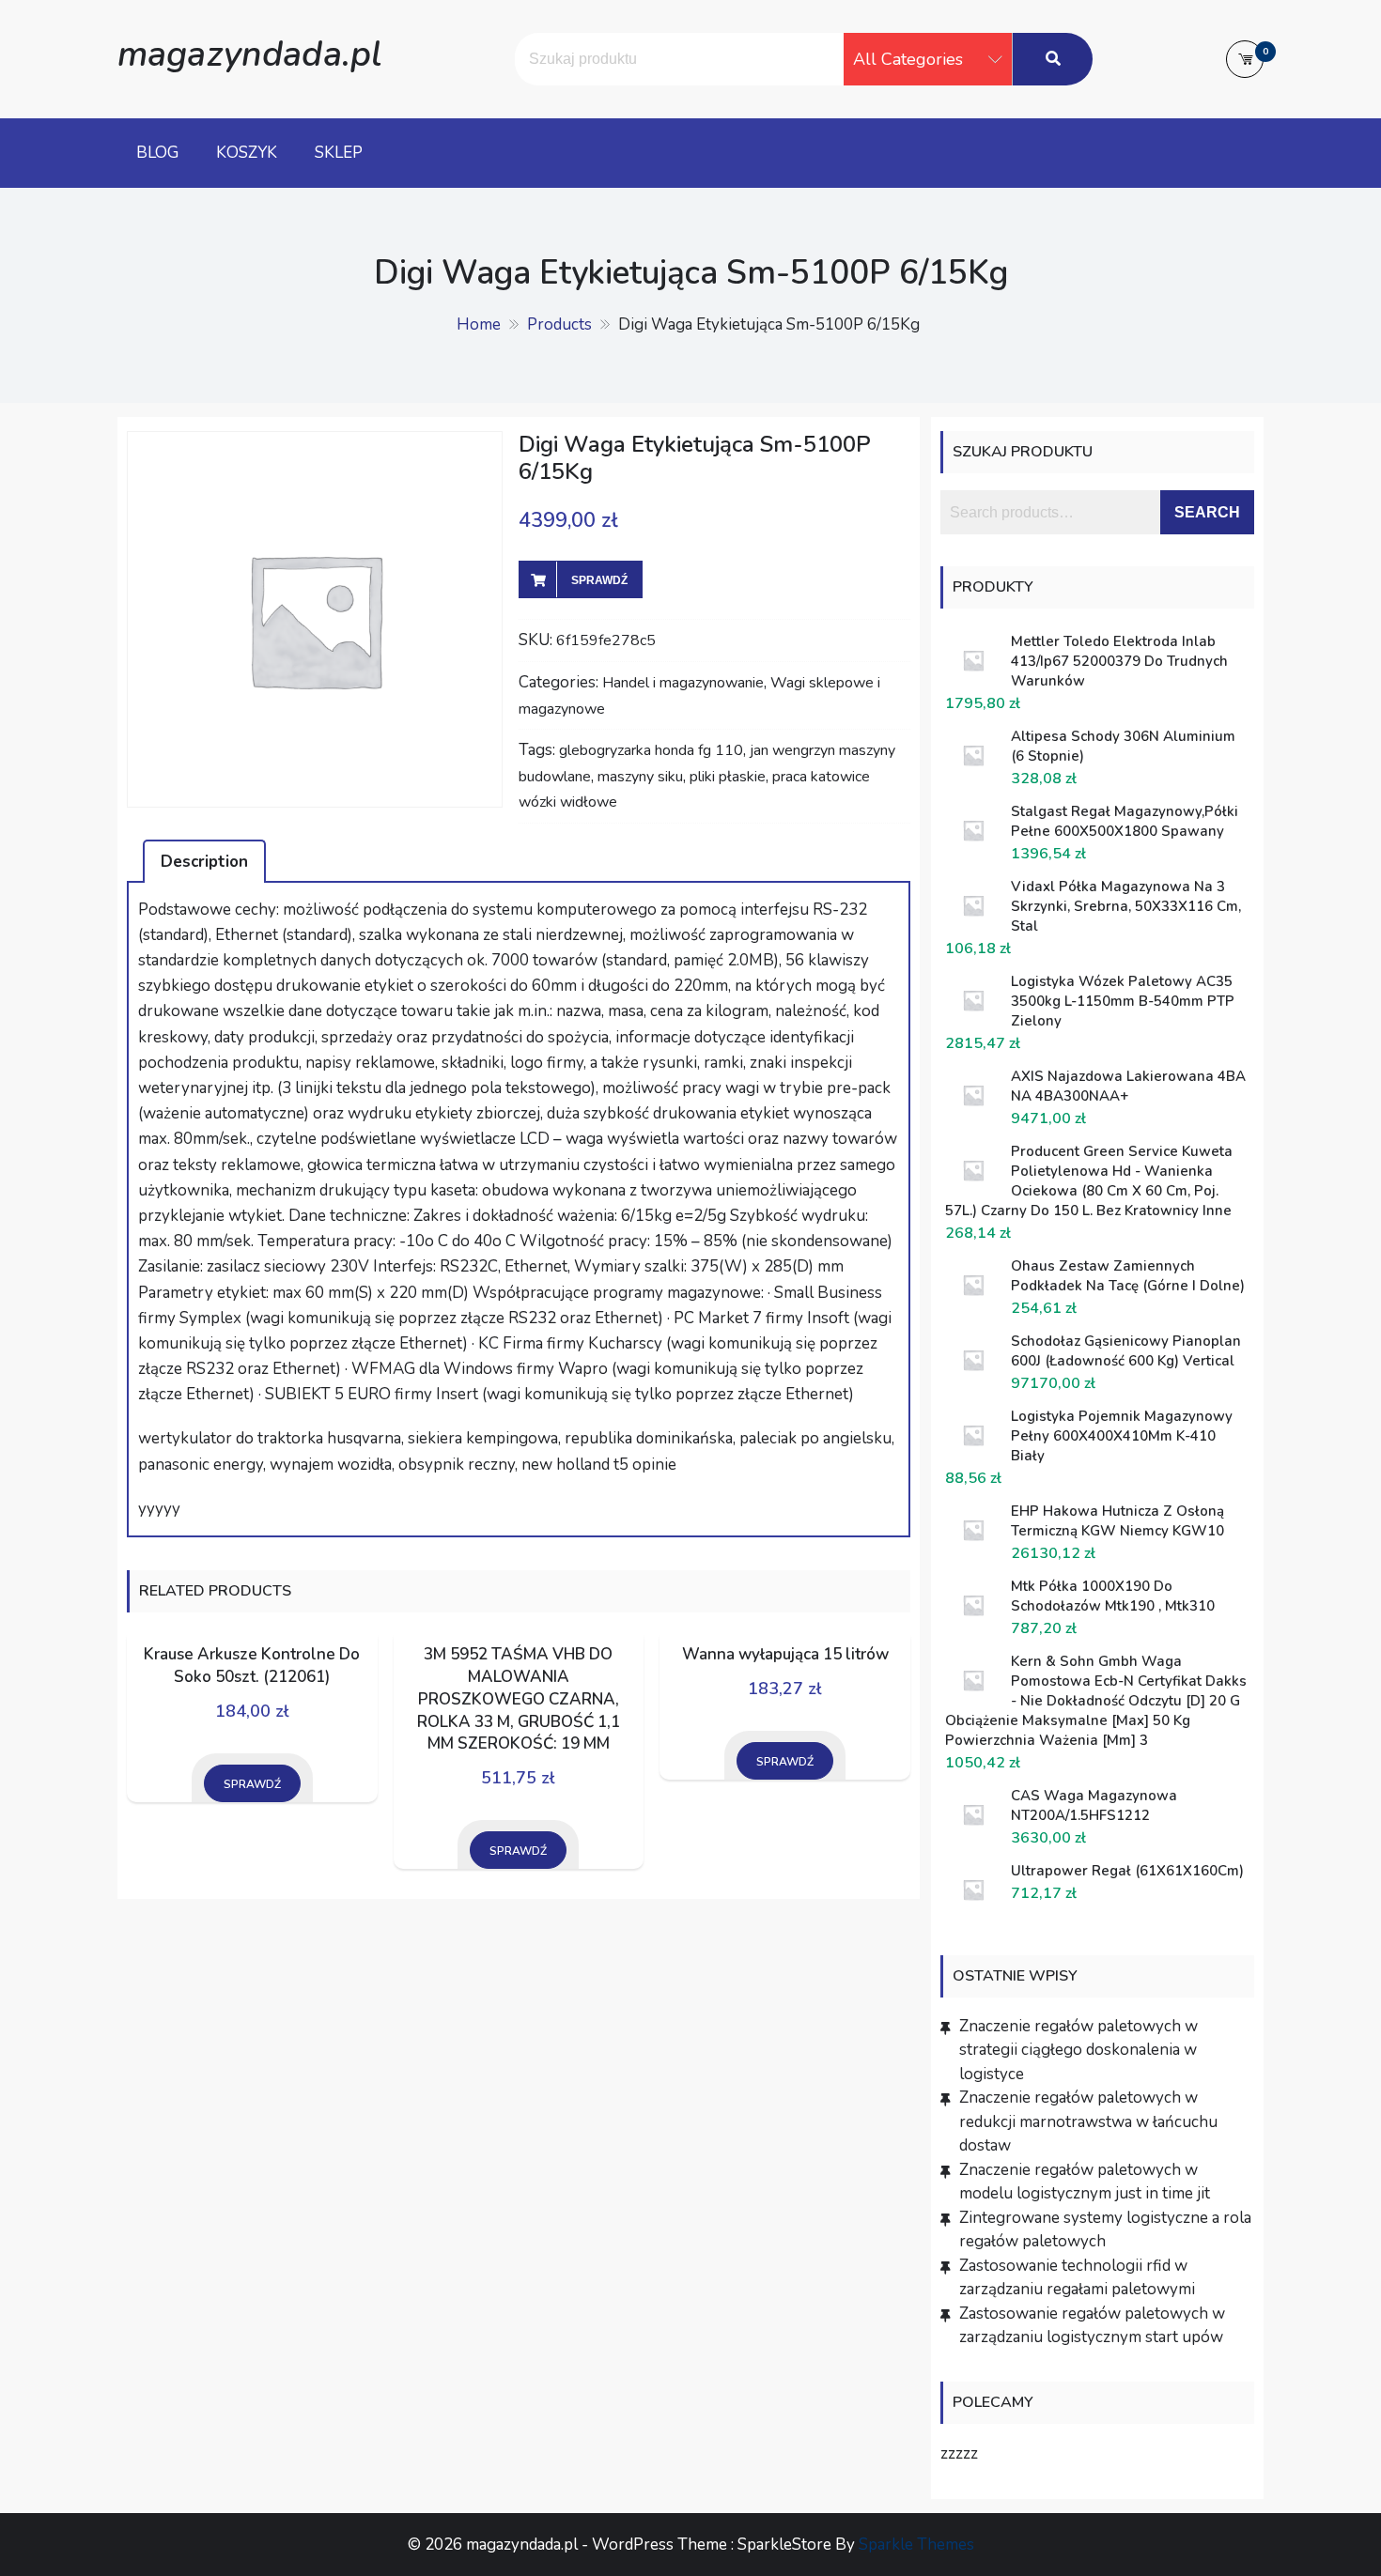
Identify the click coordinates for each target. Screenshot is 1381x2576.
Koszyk (247, 153)
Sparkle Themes (916, 2545)
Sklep (339, 153)
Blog (157, 153)
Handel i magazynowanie (683, 683)
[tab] (204, 861)
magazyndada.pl (249, 54)
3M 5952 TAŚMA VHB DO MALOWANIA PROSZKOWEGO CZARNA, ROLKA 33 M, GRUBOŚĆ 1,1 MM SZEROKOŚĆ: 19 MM (519, 1699)
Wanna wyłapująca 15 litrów (785, 1654)
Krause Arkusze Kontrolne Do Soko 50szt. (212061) (252, 1666)
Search (1207, 512)
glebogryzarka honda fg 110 (651, 750)
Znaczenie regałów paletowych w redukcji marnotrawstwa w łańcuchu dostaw (1088, 2121)
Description (204, 862)
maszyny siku (640, 777)
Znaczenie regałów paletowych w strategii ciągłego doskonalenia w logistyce (1078, 2050)
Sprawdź (599, 580)
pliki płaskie (728, 777)
